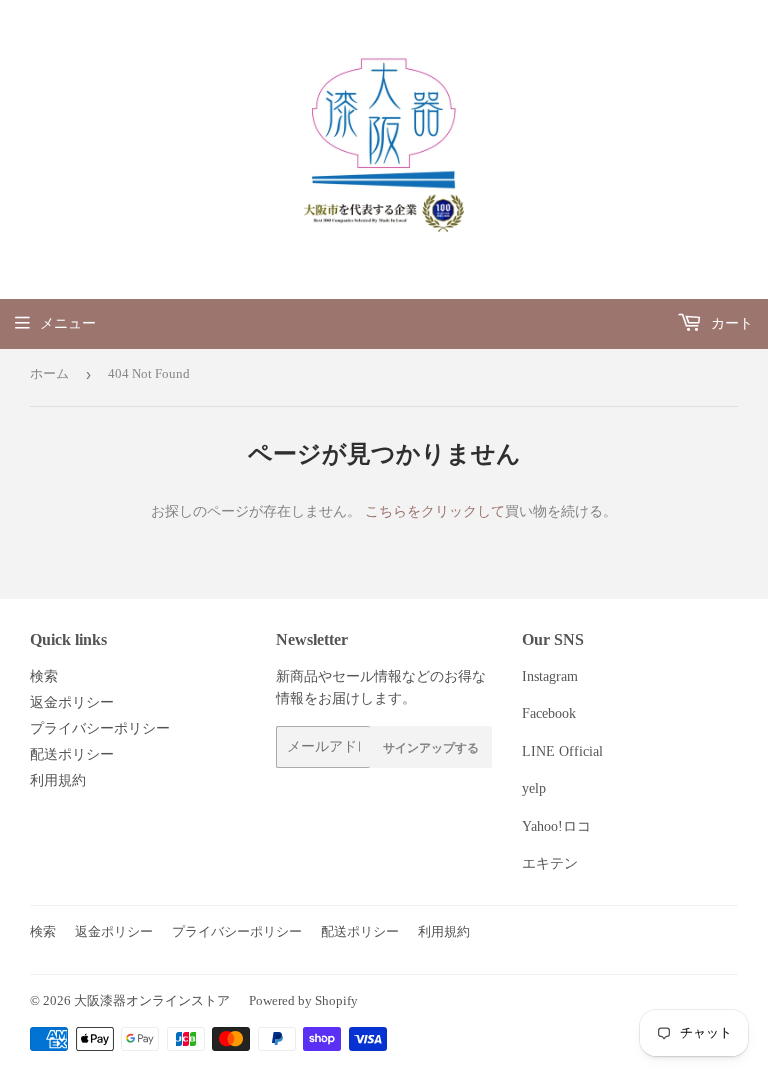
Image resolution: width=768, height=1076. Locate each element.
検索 (44, 676)
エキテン (550, 863)
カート (730, 323)
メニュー (68, 323)
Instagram (550, 676)
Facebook (549, 713)
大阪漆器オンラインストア (152, 1000)
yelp (534, 788)
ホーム (49, 373)
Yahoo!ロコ (556, 826)
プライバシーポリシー (100, 728)
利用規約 (58, 780)
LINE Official (562, 751)
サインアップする (431, 747)
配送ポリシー (72, 754)
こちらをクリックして (435, 511)
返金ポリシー (72, 702)
